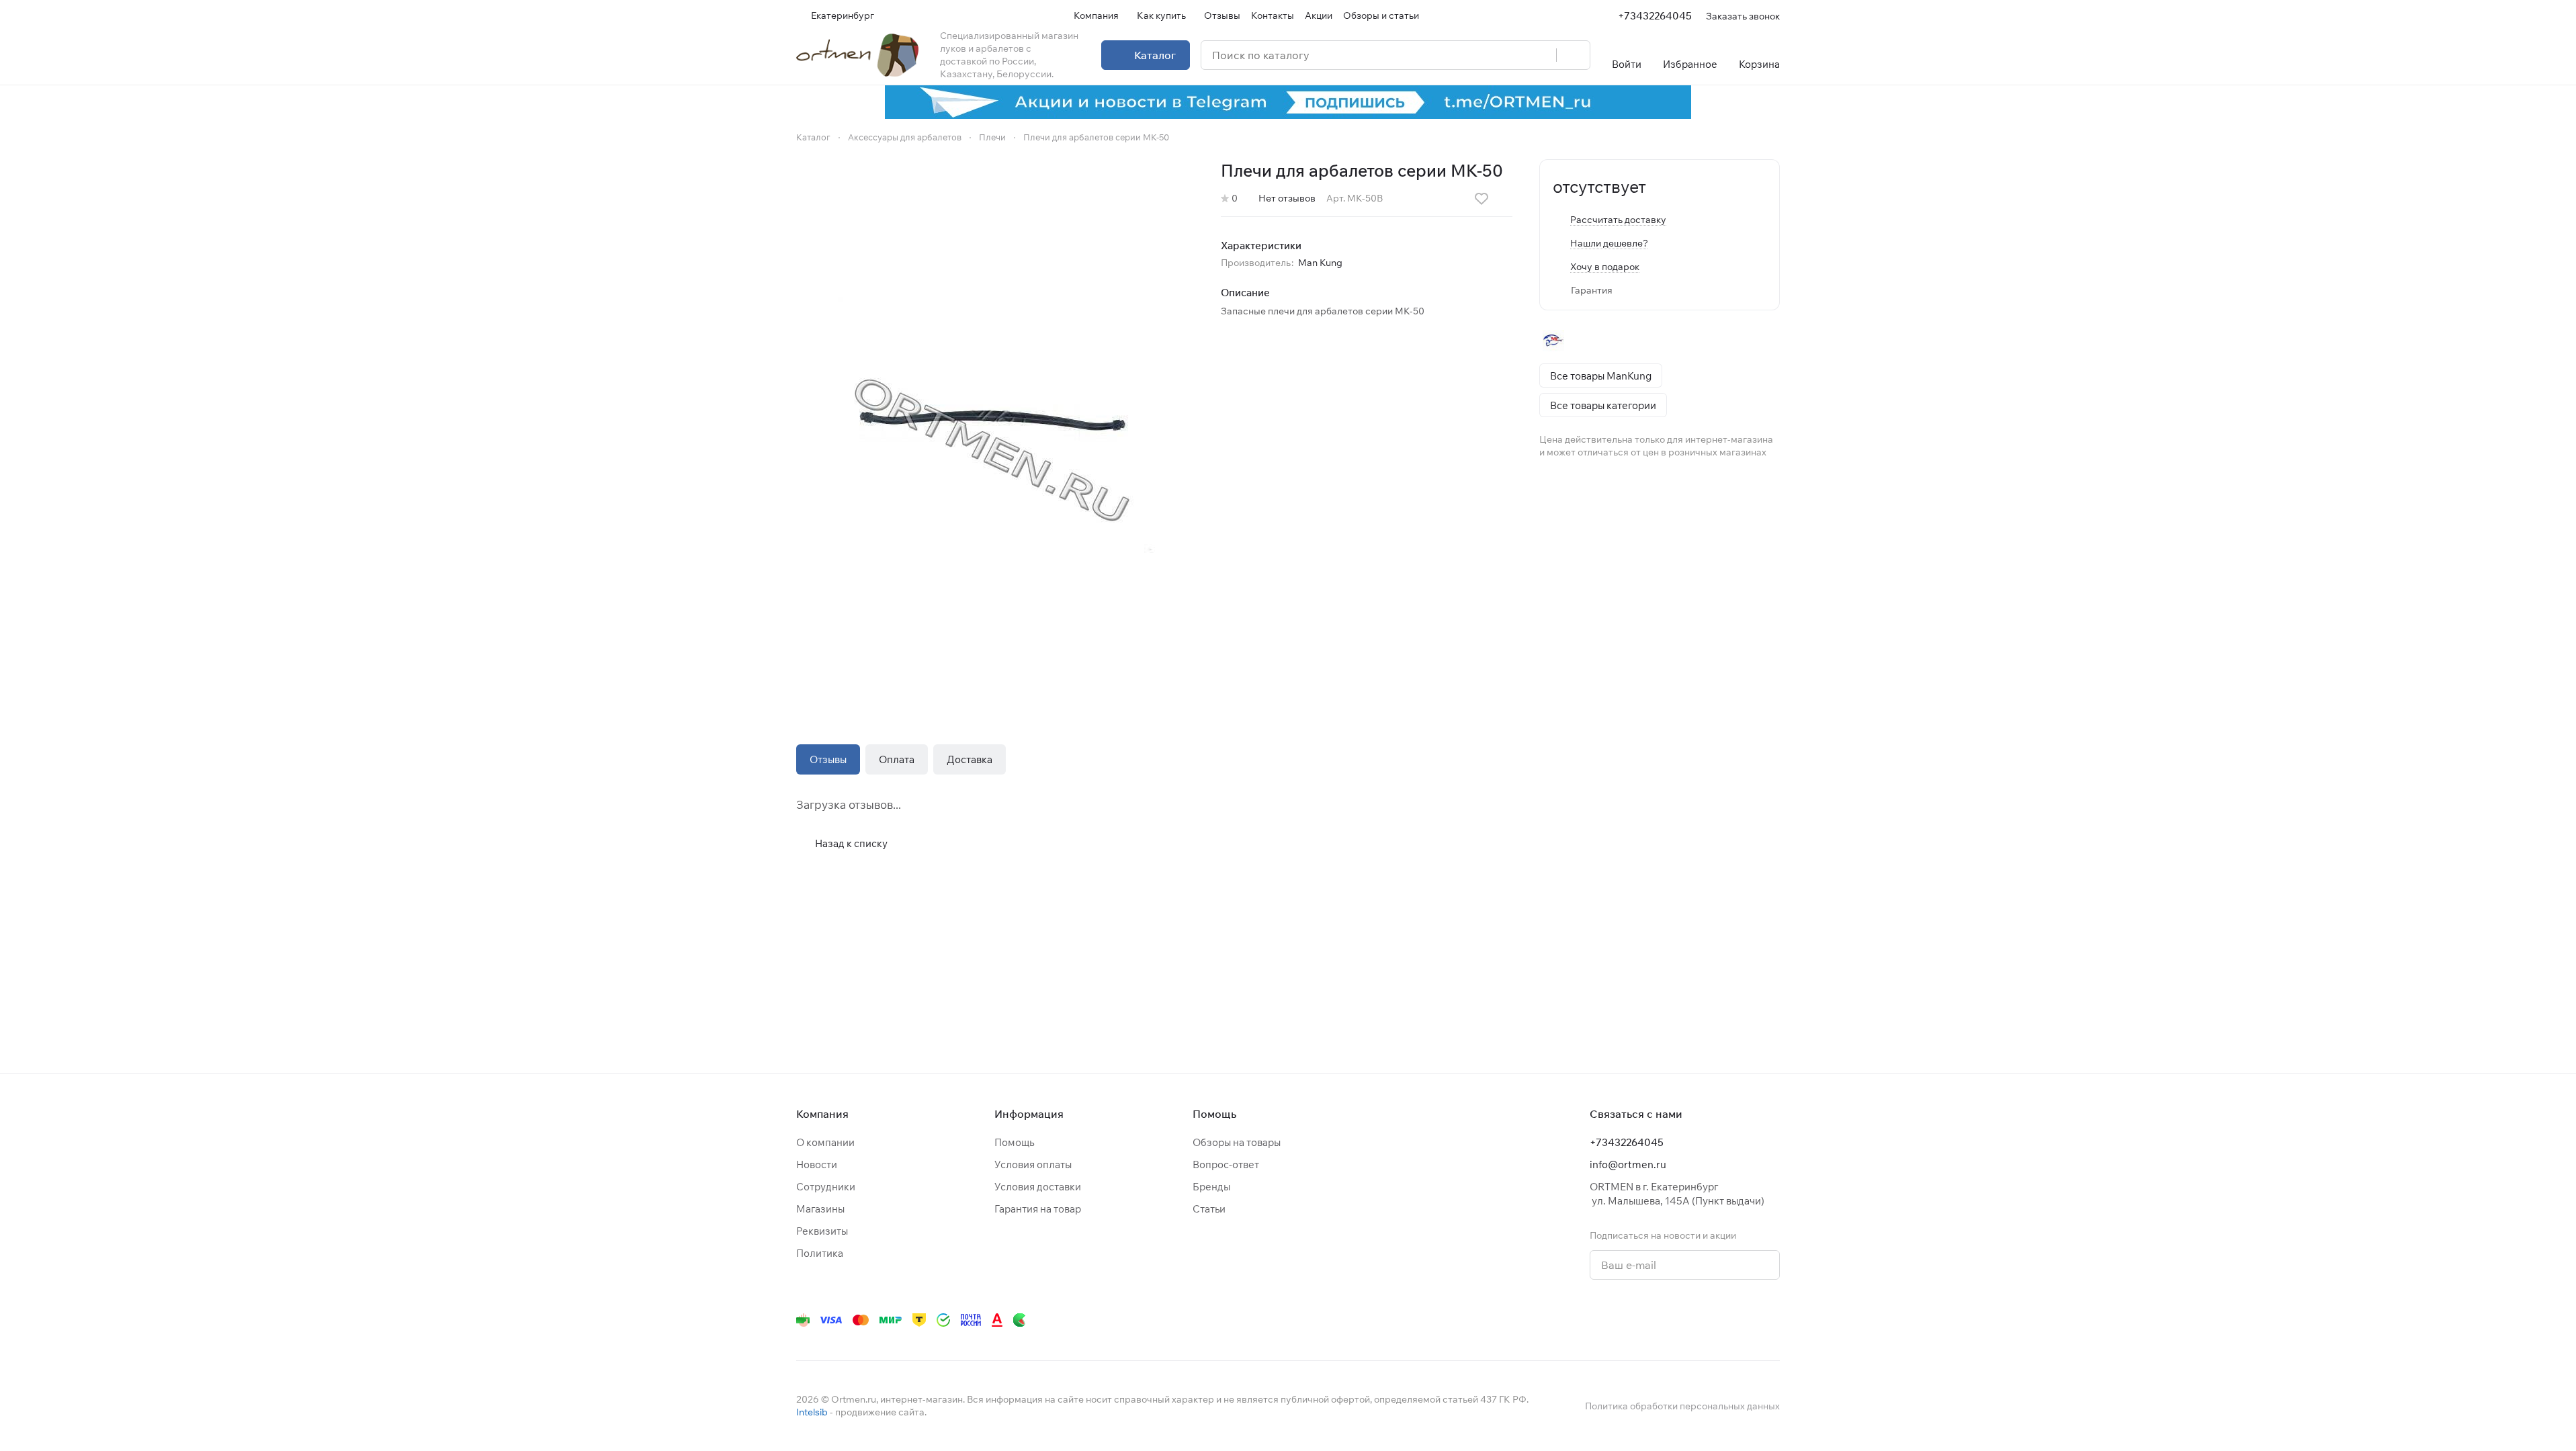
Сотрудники (826, 1187)
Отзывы (828, 759)
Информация (1029, 1114)
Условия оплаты (1033, 1164)
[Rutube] (1718, 1320)
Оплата (897, 759)
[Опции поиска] (1512, 55)
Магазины (820, 1209)
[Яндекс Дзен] (1691, 1320)
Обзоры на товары (1237, 1142)
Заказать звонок (1743, 16)
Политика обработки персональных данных (1682, 1406)
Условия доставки (1038, 1187)
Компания (822, 1114)
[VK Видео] (1745, 1320)
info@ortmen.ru (1628, 1164)
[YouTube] (1637, 1320)
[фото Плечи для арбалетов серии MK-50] (995, 425)
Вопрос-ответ (1226, 1164)
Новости (817, 1164)
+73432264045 (1655, 16)
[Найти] (1573, 55)
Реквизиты (822, 1231)
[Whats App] (1664, 1320)
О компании (825, 1142)
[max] (1772, 1320)
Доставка (970, 759)
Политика (820, 1253)
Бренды (1211, 1187)
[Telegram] (1611, 1320)
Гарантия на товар (1038, 1209)
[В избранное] (1482, 199)
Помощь (1014, 1142)
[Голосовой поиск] (1541, 55)
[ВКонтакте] (1584, 1320)
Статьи (1209, 1209)
